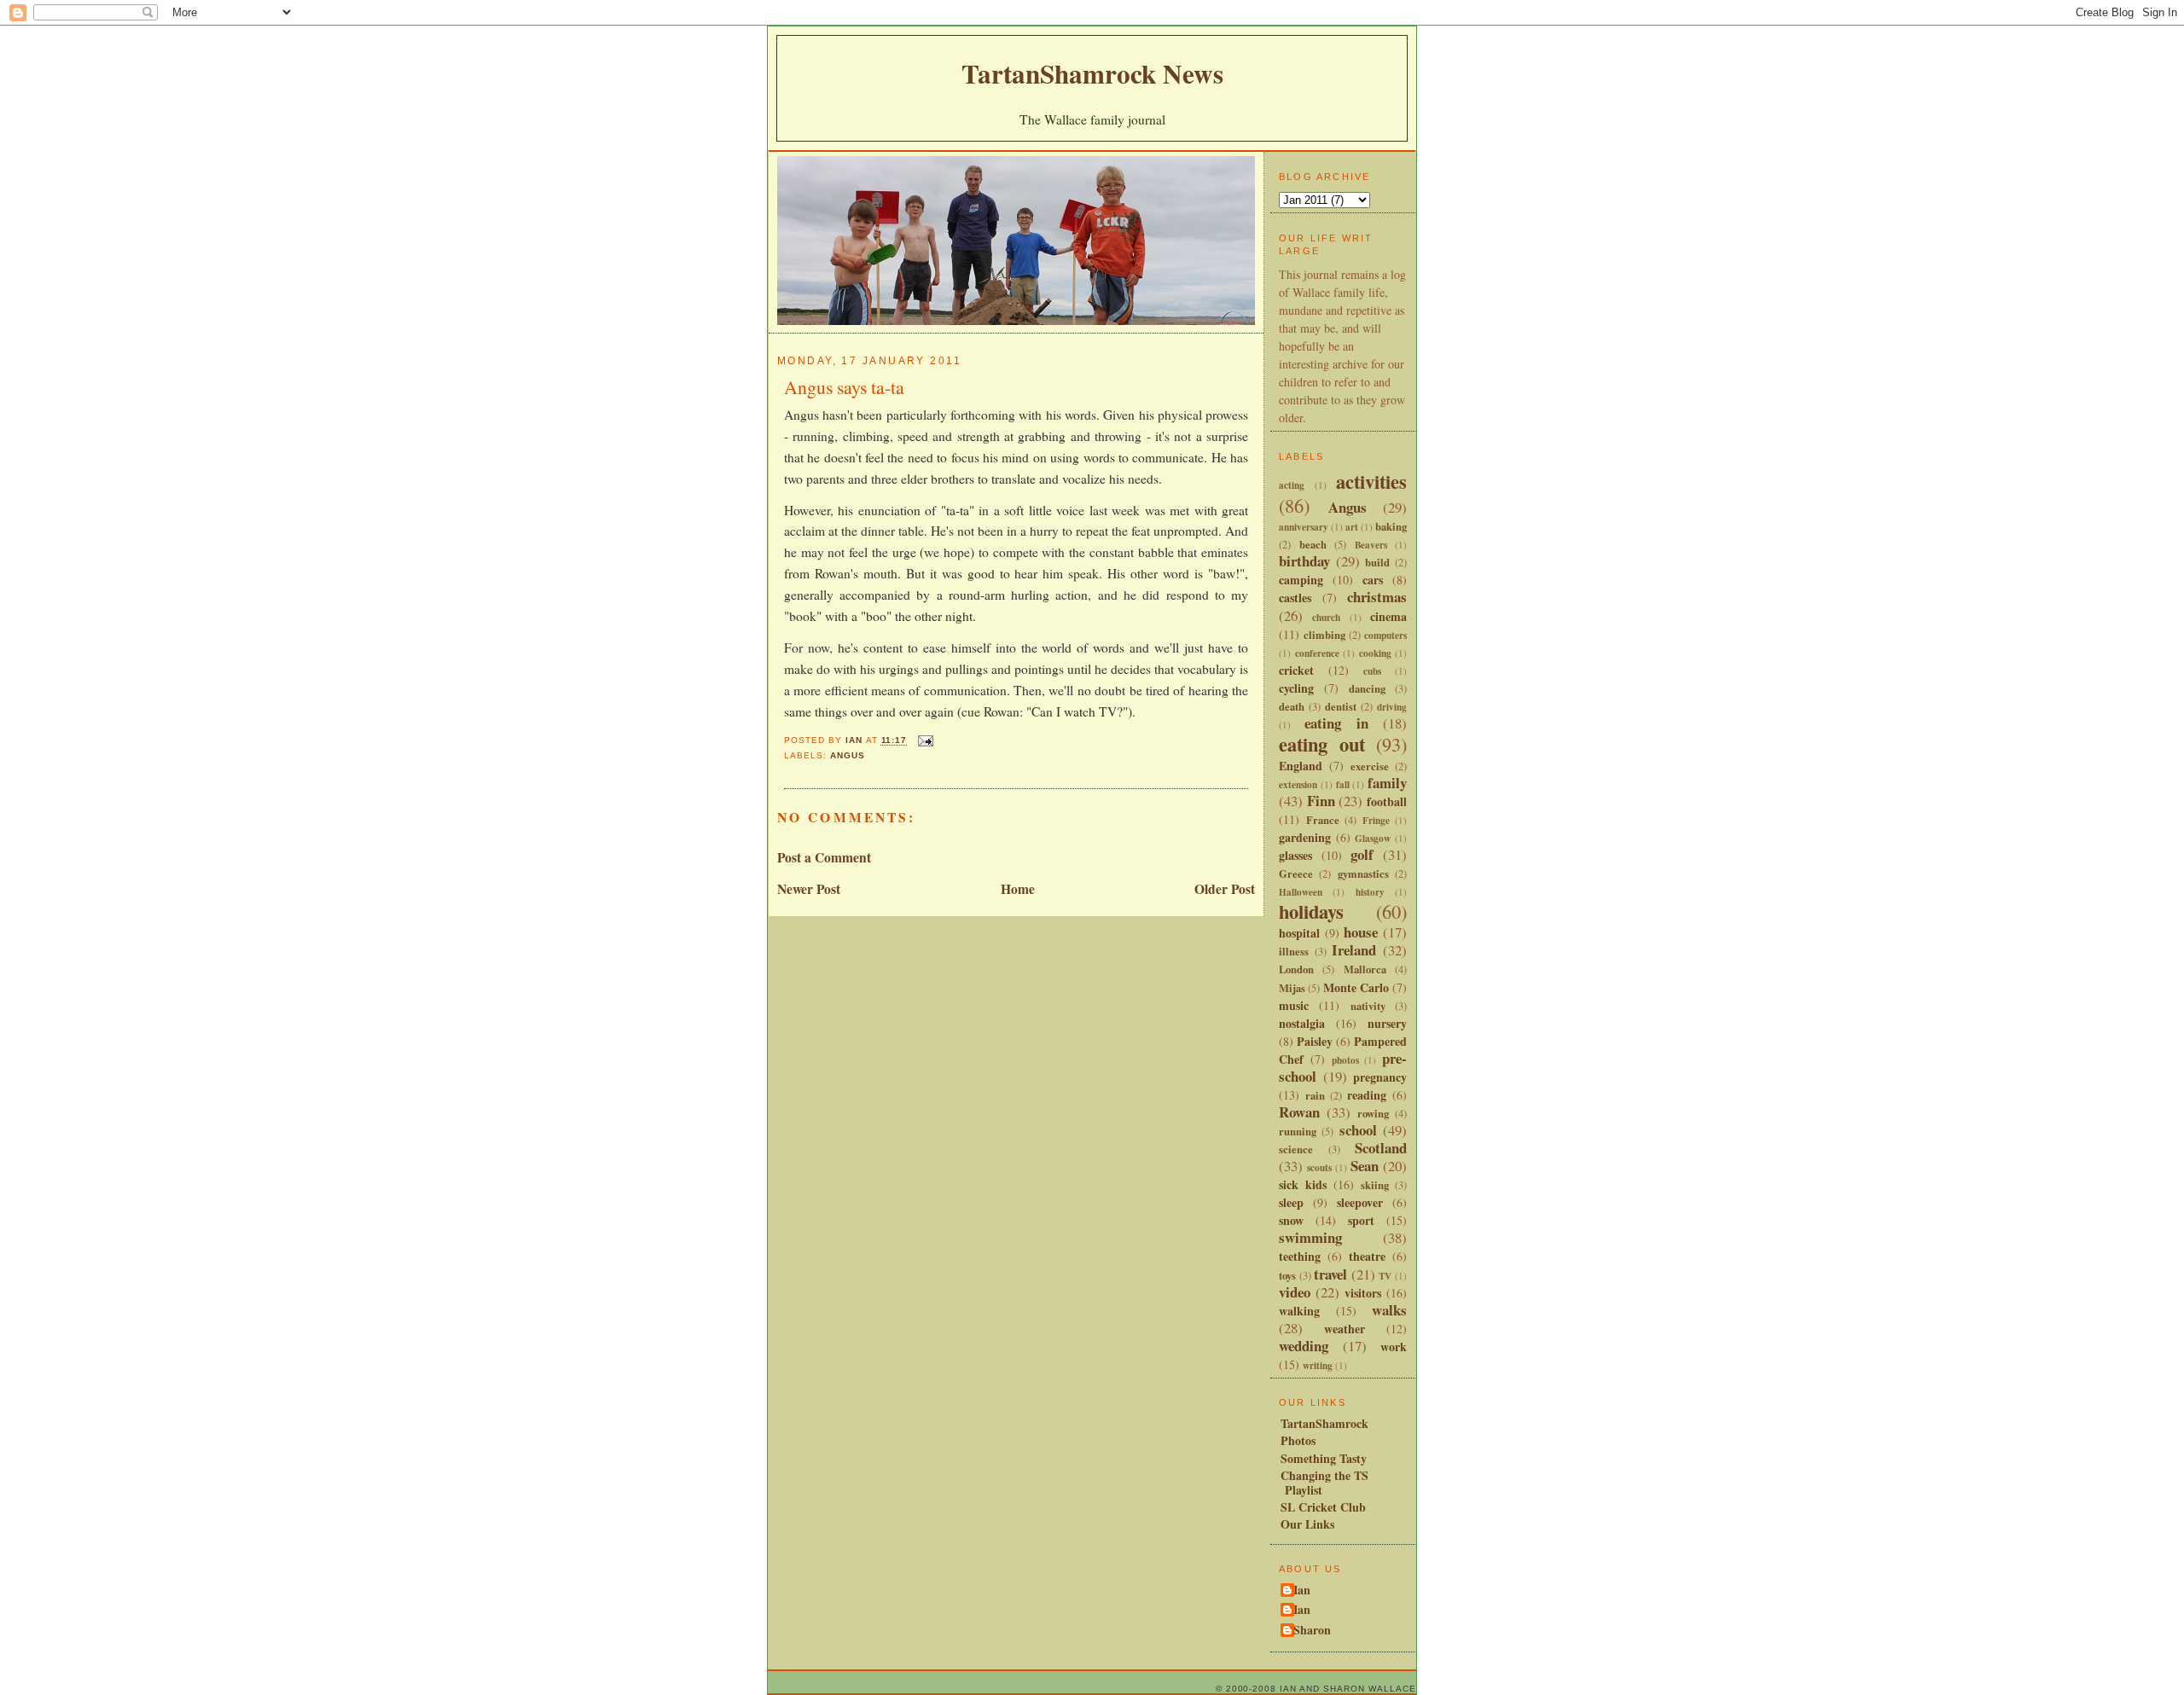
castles (1295, 598)
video (1295, 1292)
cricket (1296, 670)
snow (1291, 1220)
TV (1385, 1276)
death (1292, 706)
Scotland (1381, 1148)
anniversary (1304, 527)
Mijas (1292, 988)
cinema (1388, 616)
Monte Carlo (1356, 987)
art (1352, 527)
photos (1345, 1060)
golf (1362, 854)
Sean (1365, 1166)
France (1323, 820)
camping (1301, 580)
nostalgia (1302, 1023)
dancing (1367, 688)
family (1387, 783)
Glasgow (1373, 838)
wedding (1304, 1346)
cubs (1372, 671)
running (1298, 1131)
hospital (1299, 933)
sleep (1291, 1202)
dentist (1341, 706)
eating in (1336, 723)
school (1358, 1130)
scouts (1319, 1167)
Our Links (1307, 1524)
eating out (1322, 744)
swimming (1310, 1237)
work (1394, 1347)
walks (1389, 1310)
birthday (1304, 561)
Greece (1296, 874)
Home (1018, 889)
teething (1300, 1256)
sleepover (1360, 1202)
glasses (1295, 855)
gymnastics (1363, 874)
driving (1392, 707)
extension (1298, 784)
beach (1313, 544)
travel (1330, 1274)
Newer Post (809, 889)
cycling (1296, 688)
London (1296, 969)
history (1370, 892)
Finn (1321, 801)
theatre (1367, 1256)
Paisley (1315, 1041)
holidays (1311, 911)
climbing (1324, 635)
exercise (1370, 766)
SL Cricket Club (1323, 1507)
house (1361, 932)
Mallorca (1365, 969)
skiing (1375, 1185)
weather (1345, 1329)
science (1296, 1149)
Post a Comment (824, 857)
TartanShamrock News (1092, 73)
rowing (1373, 1113)
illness (1294, 951)
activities (1371, 482)
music (1294, 1005)
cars (1373, 580)
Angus (848, 755)
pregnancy (1380, 1077)
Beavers (1371, 545)
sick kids (1303, 1184)
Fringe (1376, 820)
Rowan (1299, 1112)
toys (1287, 1275)
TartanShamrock (1324, 1423)
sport (1361, 1220)
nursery (1387, 1023)
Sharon (1312, 1631)
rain (1315, 1095)
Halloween (1301, 892)
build (1377, 562)
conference (1317, 653)
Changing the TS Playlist (1324, 1483)
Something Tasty (1324, 1458)
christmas (1377, 597)
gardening (1305, 837)
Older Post (1225, 889)
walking (1299, 1311)
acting (1292, 485)
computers (1385, 635)
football (1387, 801)
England (1301, 766)
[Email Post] (925, 741)
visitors (1363, 1293)
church (1326, 617)
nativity (1368, 1006)
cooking (1375, 653)
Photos (1298, 1440)
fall (1343, 784)
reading (1367, 1095)
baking (1391, 526)
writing (1318, 1365)
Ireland (1354, 950)
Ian (1302, 1591)
